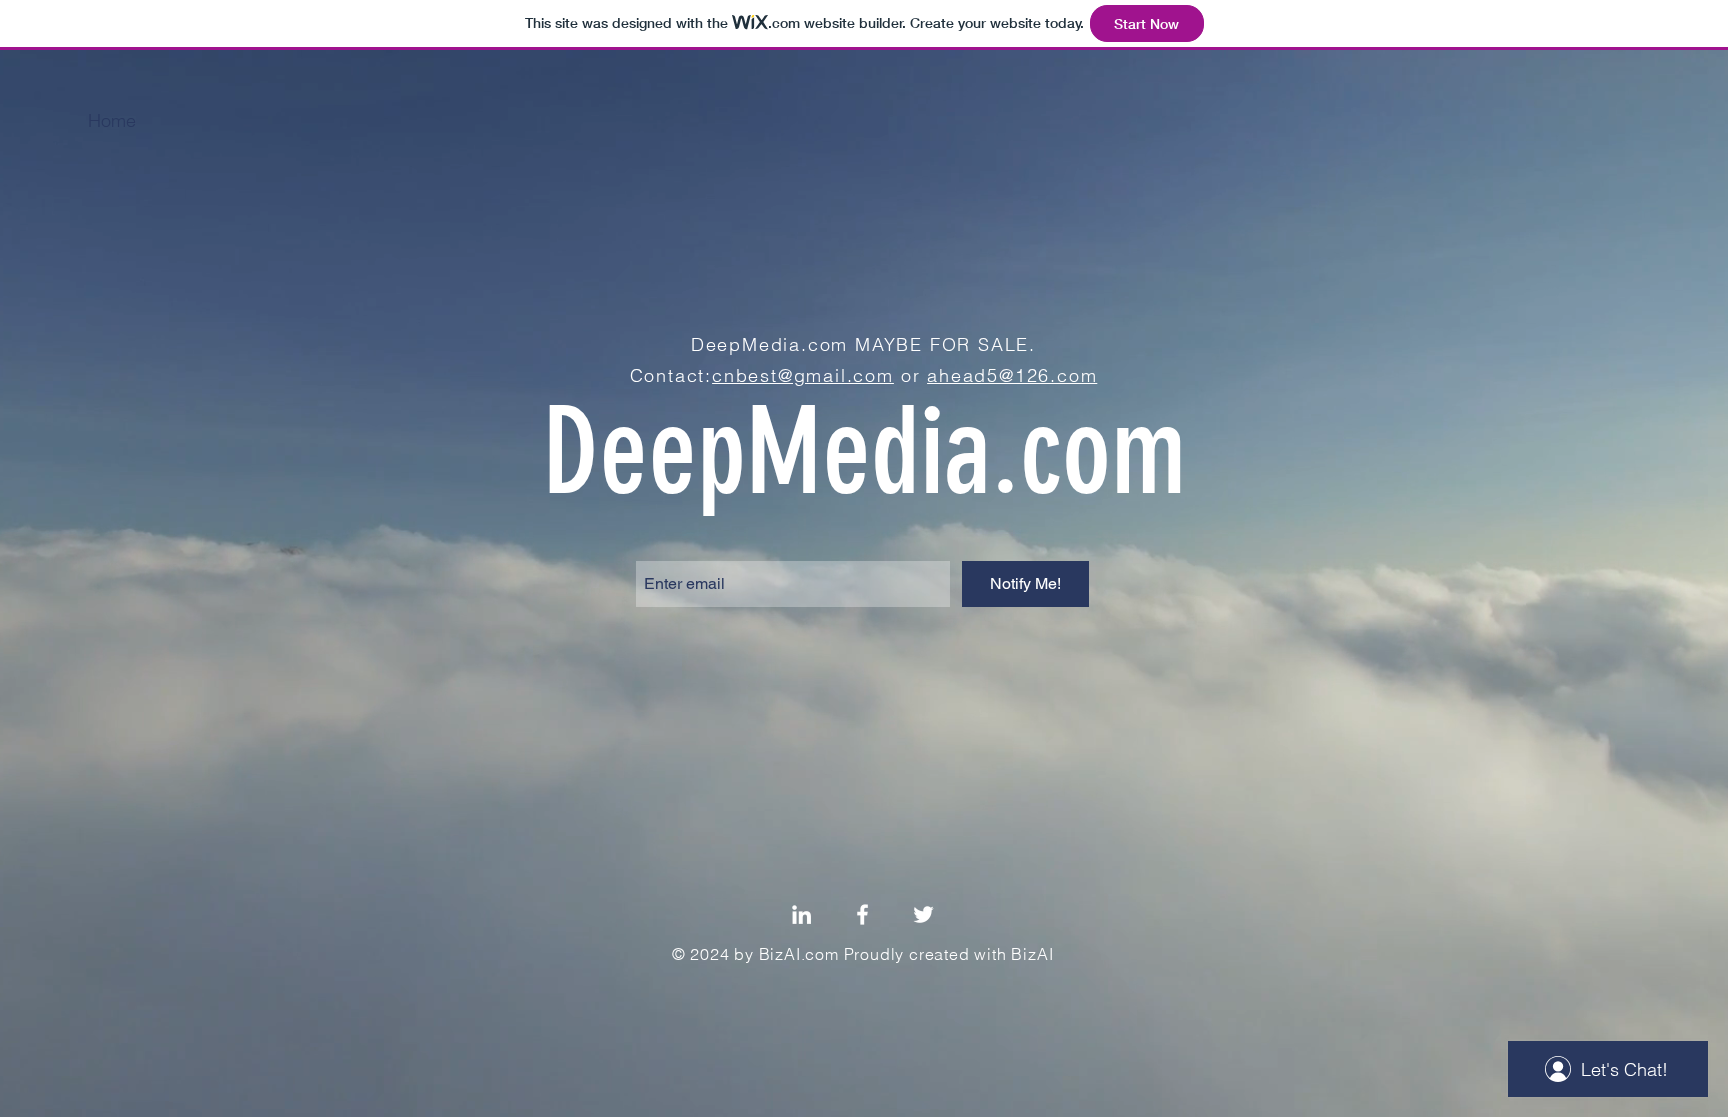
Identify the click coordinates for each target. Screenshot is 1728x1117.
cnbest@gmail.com (803, 375)
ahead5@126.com (1012, 375)
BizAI (1032, 954)
